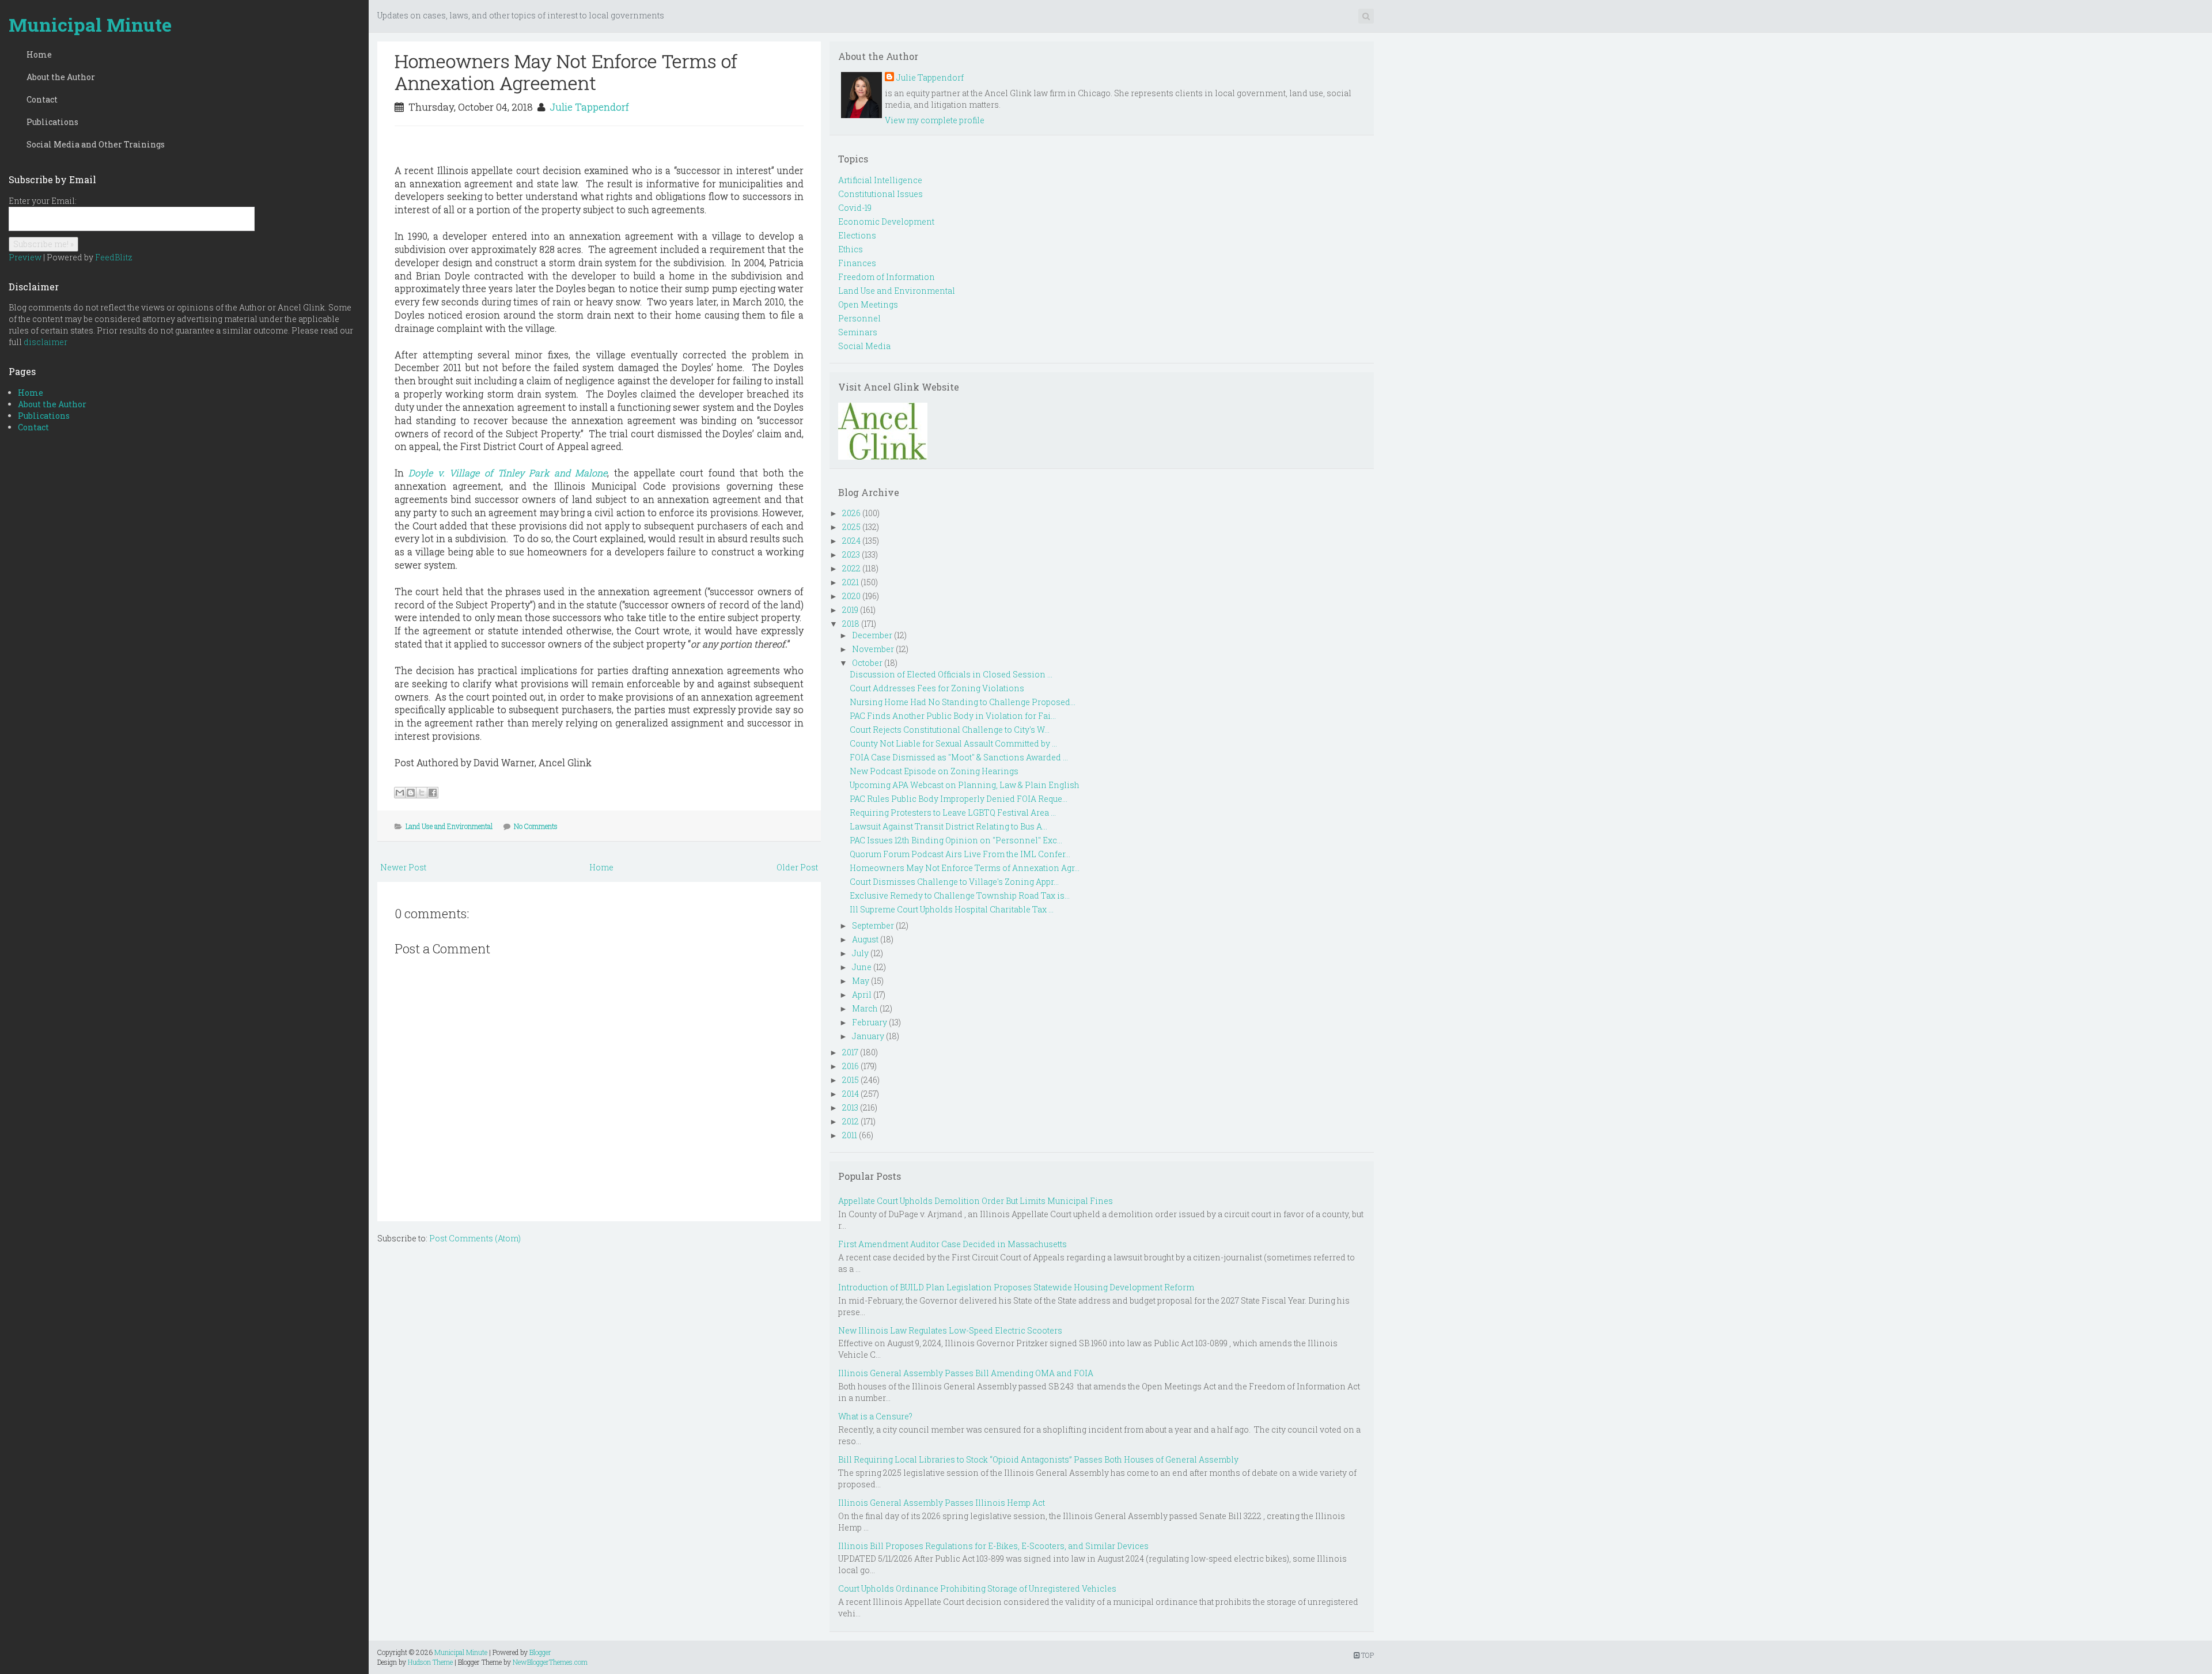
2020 (851, 596)
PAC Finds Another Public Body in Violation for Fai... (953, 716)
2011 (850, 1135)
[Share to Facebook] (433, 793)
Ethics (851, 249)
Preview (25, 257)
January (868, 1036)
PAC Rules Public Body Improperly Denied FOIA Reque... (959, 799)
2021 (851, 582)
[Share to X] (422, 793)
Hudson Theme (430, 1662)
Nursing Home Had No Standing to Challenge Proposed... (963, 702)
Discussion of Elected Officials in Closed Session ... (951, 674)
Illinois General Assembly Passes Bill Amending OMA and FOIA (966, 1373)
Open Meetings (868, 304)
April (862, 995)
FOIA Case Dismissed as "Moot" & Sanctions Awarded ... (959, 757)
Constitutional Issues (880, 194)
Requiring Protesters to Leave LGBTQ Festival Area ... (953, 813)
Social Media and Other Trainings (96, 144)
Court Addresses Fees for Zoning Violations (937, 688)
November (873, 649)
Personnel (859, 318)
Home (39, 54)
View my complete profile (935, 120)
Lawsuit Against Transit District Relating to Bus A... (948, 826)
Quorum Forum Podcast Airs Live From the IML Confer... (960, 854)
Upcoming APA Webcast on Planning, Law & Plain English (965, 785)
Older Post (797, 867)
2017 (850, 1052)
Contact (42, 99)
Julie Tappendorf (589, 107)
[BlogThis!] (411, 793)
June (862, 967)
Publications (52, 122)
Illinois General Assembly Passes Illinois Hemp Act (942, 1503)
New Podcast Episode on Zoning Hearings (934, 771)
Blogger (540, 1652)
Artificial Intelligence (880, 180)
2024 (851, 541)
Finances (857, 263)
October (867, 663)
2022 (851, 568)
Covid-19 (855, 208)
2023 (851, 554)
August (865, 939)
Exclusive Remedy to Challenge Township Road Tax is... (960, 895)
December (872, 635)
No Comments (536, 826)
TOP (1367, 1655)
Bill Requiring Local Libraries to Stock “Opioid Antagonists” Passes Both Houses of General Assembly (1038, 1459)
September (873, 925)
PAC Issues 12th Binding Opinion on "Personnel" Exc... (956, 840)
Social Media (864, 346)
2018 (851, 624)
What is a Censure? (875, 1416)
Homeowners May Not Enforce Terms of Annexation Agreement (566, 72)
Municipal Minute (90, 24)
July (860, 953)
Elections (857, 235)
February (870, 1022)
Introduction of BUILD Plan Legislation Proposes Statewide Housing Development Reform (1016, 1287)
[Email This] (400, 793)
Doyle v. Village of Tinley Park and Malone (508, 473)
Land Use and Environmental (449, 826)
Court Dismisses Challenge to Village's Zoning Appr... (954, 882)
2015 (851, 1080)
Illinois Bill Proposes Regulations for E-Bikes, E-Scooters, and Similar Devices (993, 1546)
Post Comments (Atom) (475, 1238)
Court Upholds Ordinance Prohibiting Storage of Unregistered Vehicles (977, 1588)
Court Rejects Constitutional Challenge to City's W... (950, 730)
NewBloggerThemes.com (550, 1662)
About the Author (61, 77)
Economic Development (886, 221)
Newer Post (403, 867)
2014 (851, 1094)
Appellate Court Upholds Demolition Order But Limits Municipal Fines (976, 1201)
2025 (851, 527)
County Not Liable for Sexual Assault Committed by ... (953, 743)
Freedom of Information (887, 277)
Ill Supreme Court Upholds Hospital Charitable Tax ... (952, 909)
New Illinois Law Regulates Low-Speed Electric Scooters (950, 1330)
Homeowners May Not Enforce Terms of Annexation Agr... (965, 868)
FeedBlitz (114, 257)
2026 (851, 513)
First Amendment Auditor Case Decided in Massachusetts (952, 1244)
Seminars (858, 332)
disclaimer (46, 342)
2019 (850, 610)
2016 (851, 1066)
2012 (851, 1121)
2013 (850, 1107)
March (865, 1008)
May (861, 981)
